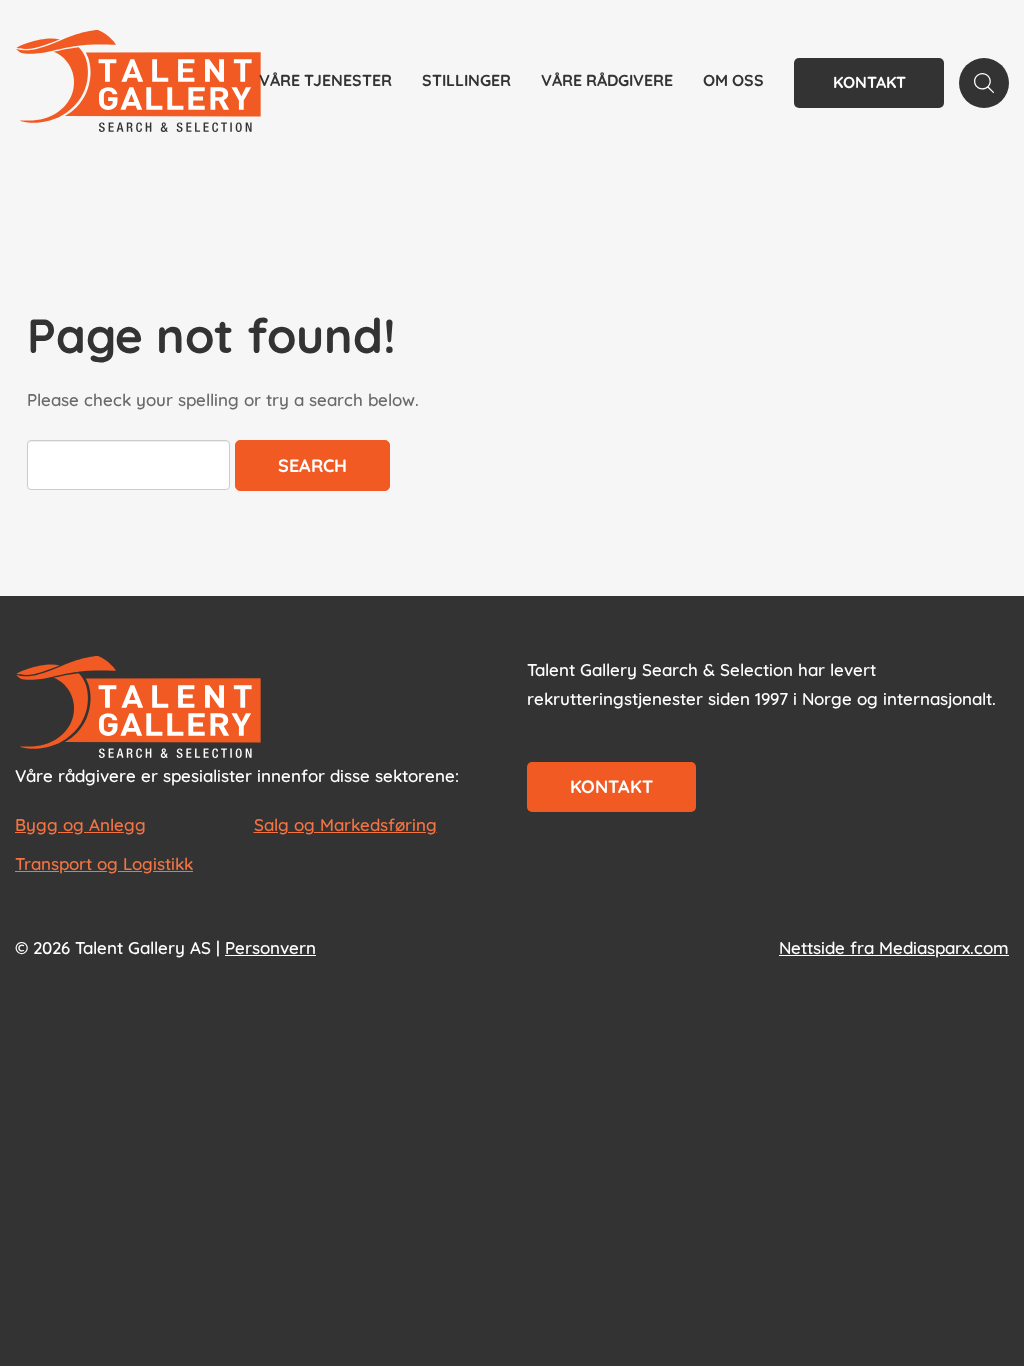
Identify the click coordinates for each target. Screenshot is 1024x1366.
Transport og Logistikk (104, 863)
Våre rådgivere (607, 80)
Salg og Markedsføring (345, 824)
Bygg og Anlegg (80, 824)
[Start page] (138, 709)
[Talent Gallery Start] (138, 83)
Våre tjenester (325, 80)
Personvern (270, 947)
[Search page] (984, 83)
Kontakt (869, 82)
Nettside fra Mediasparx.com (894, 947)
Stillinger (466, 80)
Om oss (733, 80)
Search (312, 465)
